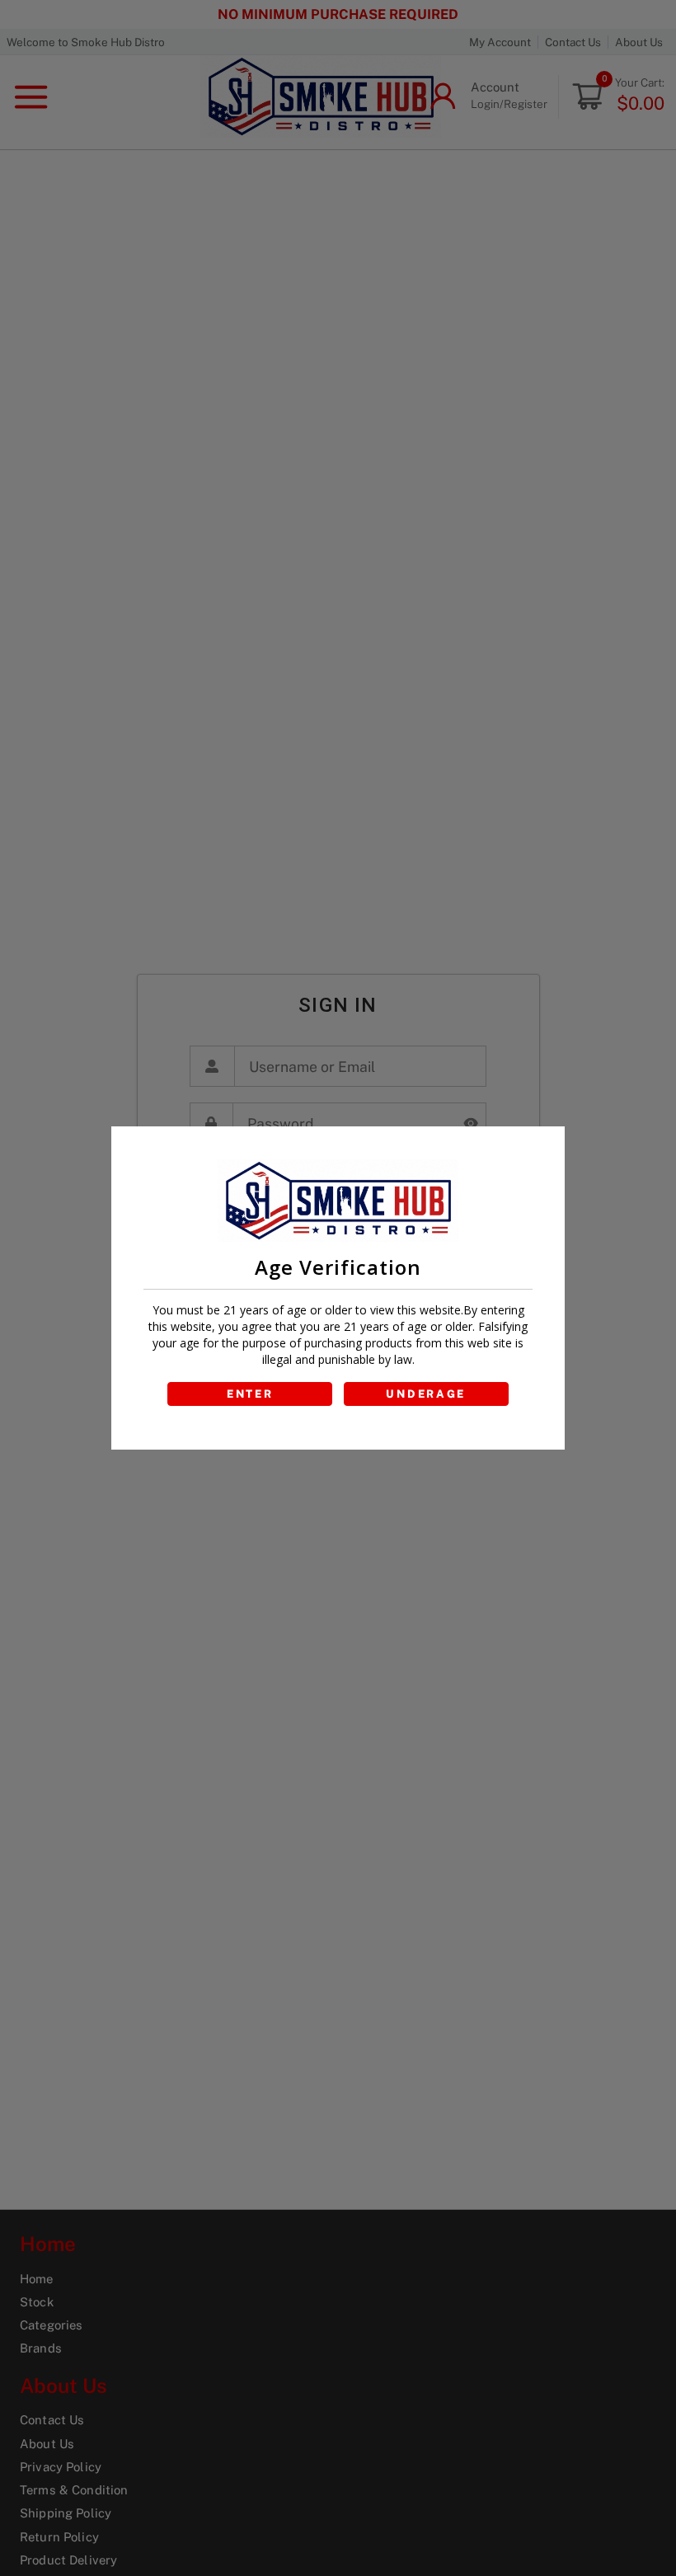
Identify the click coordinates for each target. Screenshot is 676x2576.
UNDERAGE (426, 1394)
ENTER (250, 1394)
